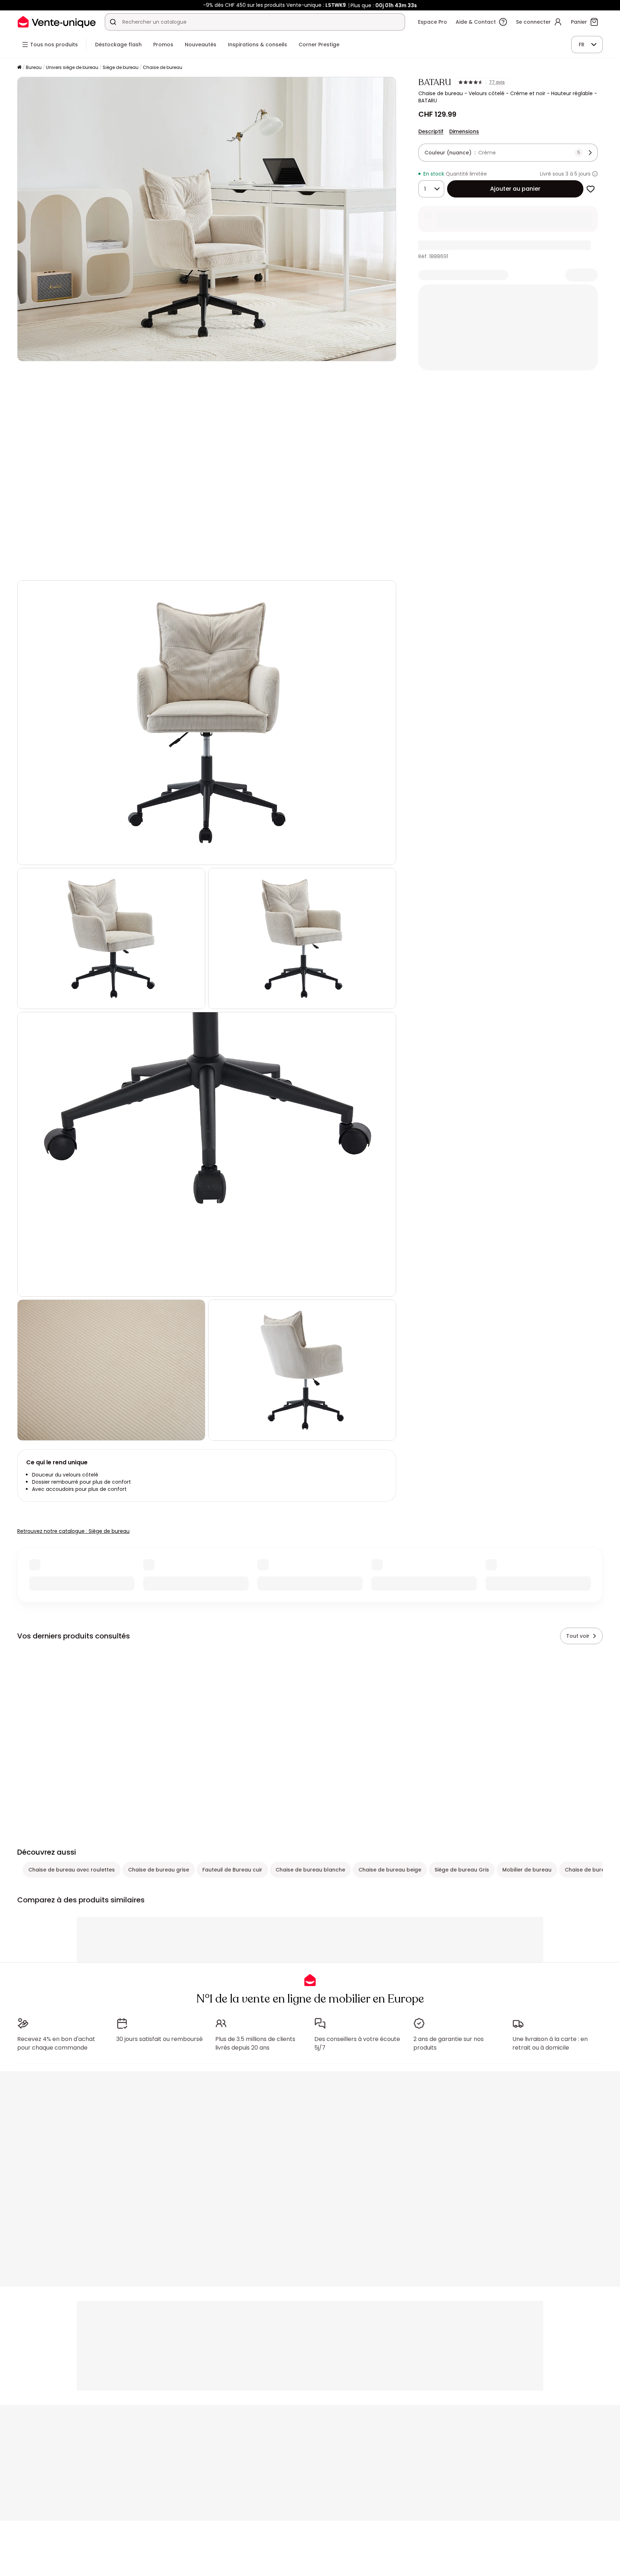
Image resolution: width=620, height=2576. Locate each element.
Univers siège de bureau (72, 67)
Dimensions (464, 131)
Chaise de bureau (163, 67)
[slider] (215, 565)
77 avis (497, 82)
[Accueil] (19, 68)
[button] (207, 471)
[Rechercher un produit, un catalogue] (113, 22)
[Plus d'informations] (595, 174)
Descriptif (431, 131)
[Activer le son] (46, 565)
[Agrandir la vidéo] (385, 565)
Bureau (34, 67)
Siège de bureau (121, 67)
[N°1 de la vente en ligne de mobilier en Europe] (57, 22)
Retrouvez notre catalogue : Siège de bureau (73, 1531)
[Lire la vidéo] (29, 565)
